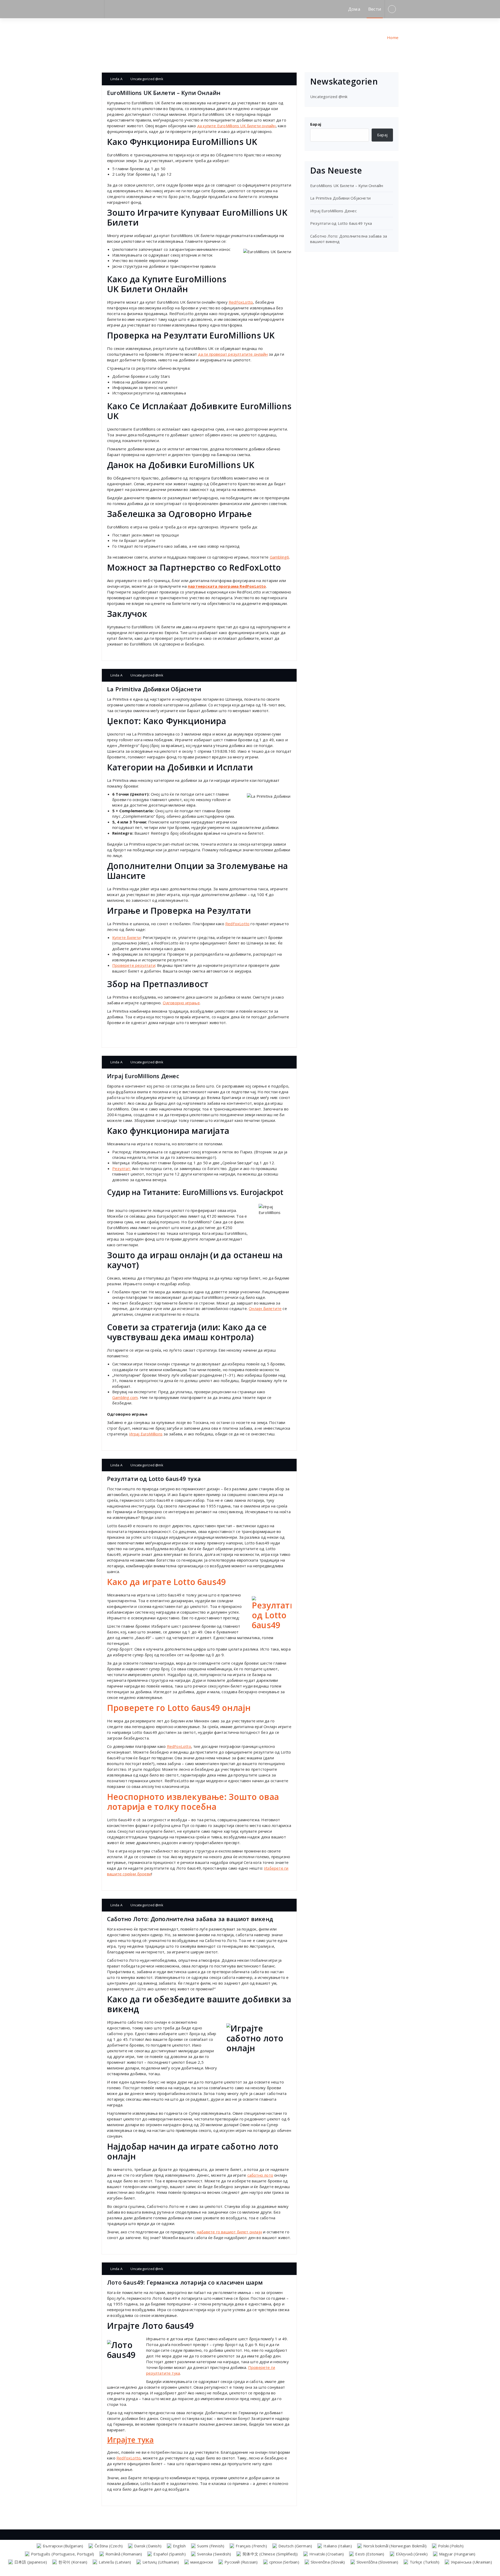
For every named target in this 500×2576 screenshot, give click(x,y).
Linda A (116, 79)
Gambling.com (125, 1397)
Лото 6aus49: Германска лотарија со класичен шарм (185, 2282)
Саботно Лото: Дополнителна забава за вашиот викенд (190, 1919)
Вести (375, 9)
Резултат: (122, 1168)
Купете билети (127, 937)
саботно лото (260, 2175)
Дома (354, 9)
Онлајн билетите (265, 1308)
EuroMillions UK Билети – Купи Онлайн (164, 93)
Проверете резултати (134, 965)
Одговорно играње (181, 1003)
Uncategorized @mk (147, 79)
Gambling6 (280, 557)
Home (393, 37)
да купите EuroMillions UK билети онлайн (236, 126)
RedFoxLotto (241, 302)
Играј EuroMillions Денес (143, 1076)
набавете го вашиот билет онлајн (229, 2232)
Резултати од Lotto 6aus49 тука (154, 1479)
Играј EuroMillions (146, 1434)
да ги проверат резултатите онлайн (233, 354)
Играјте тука (130, 2440)
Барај (316, 124)
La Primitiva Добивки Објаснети (154, 689)
